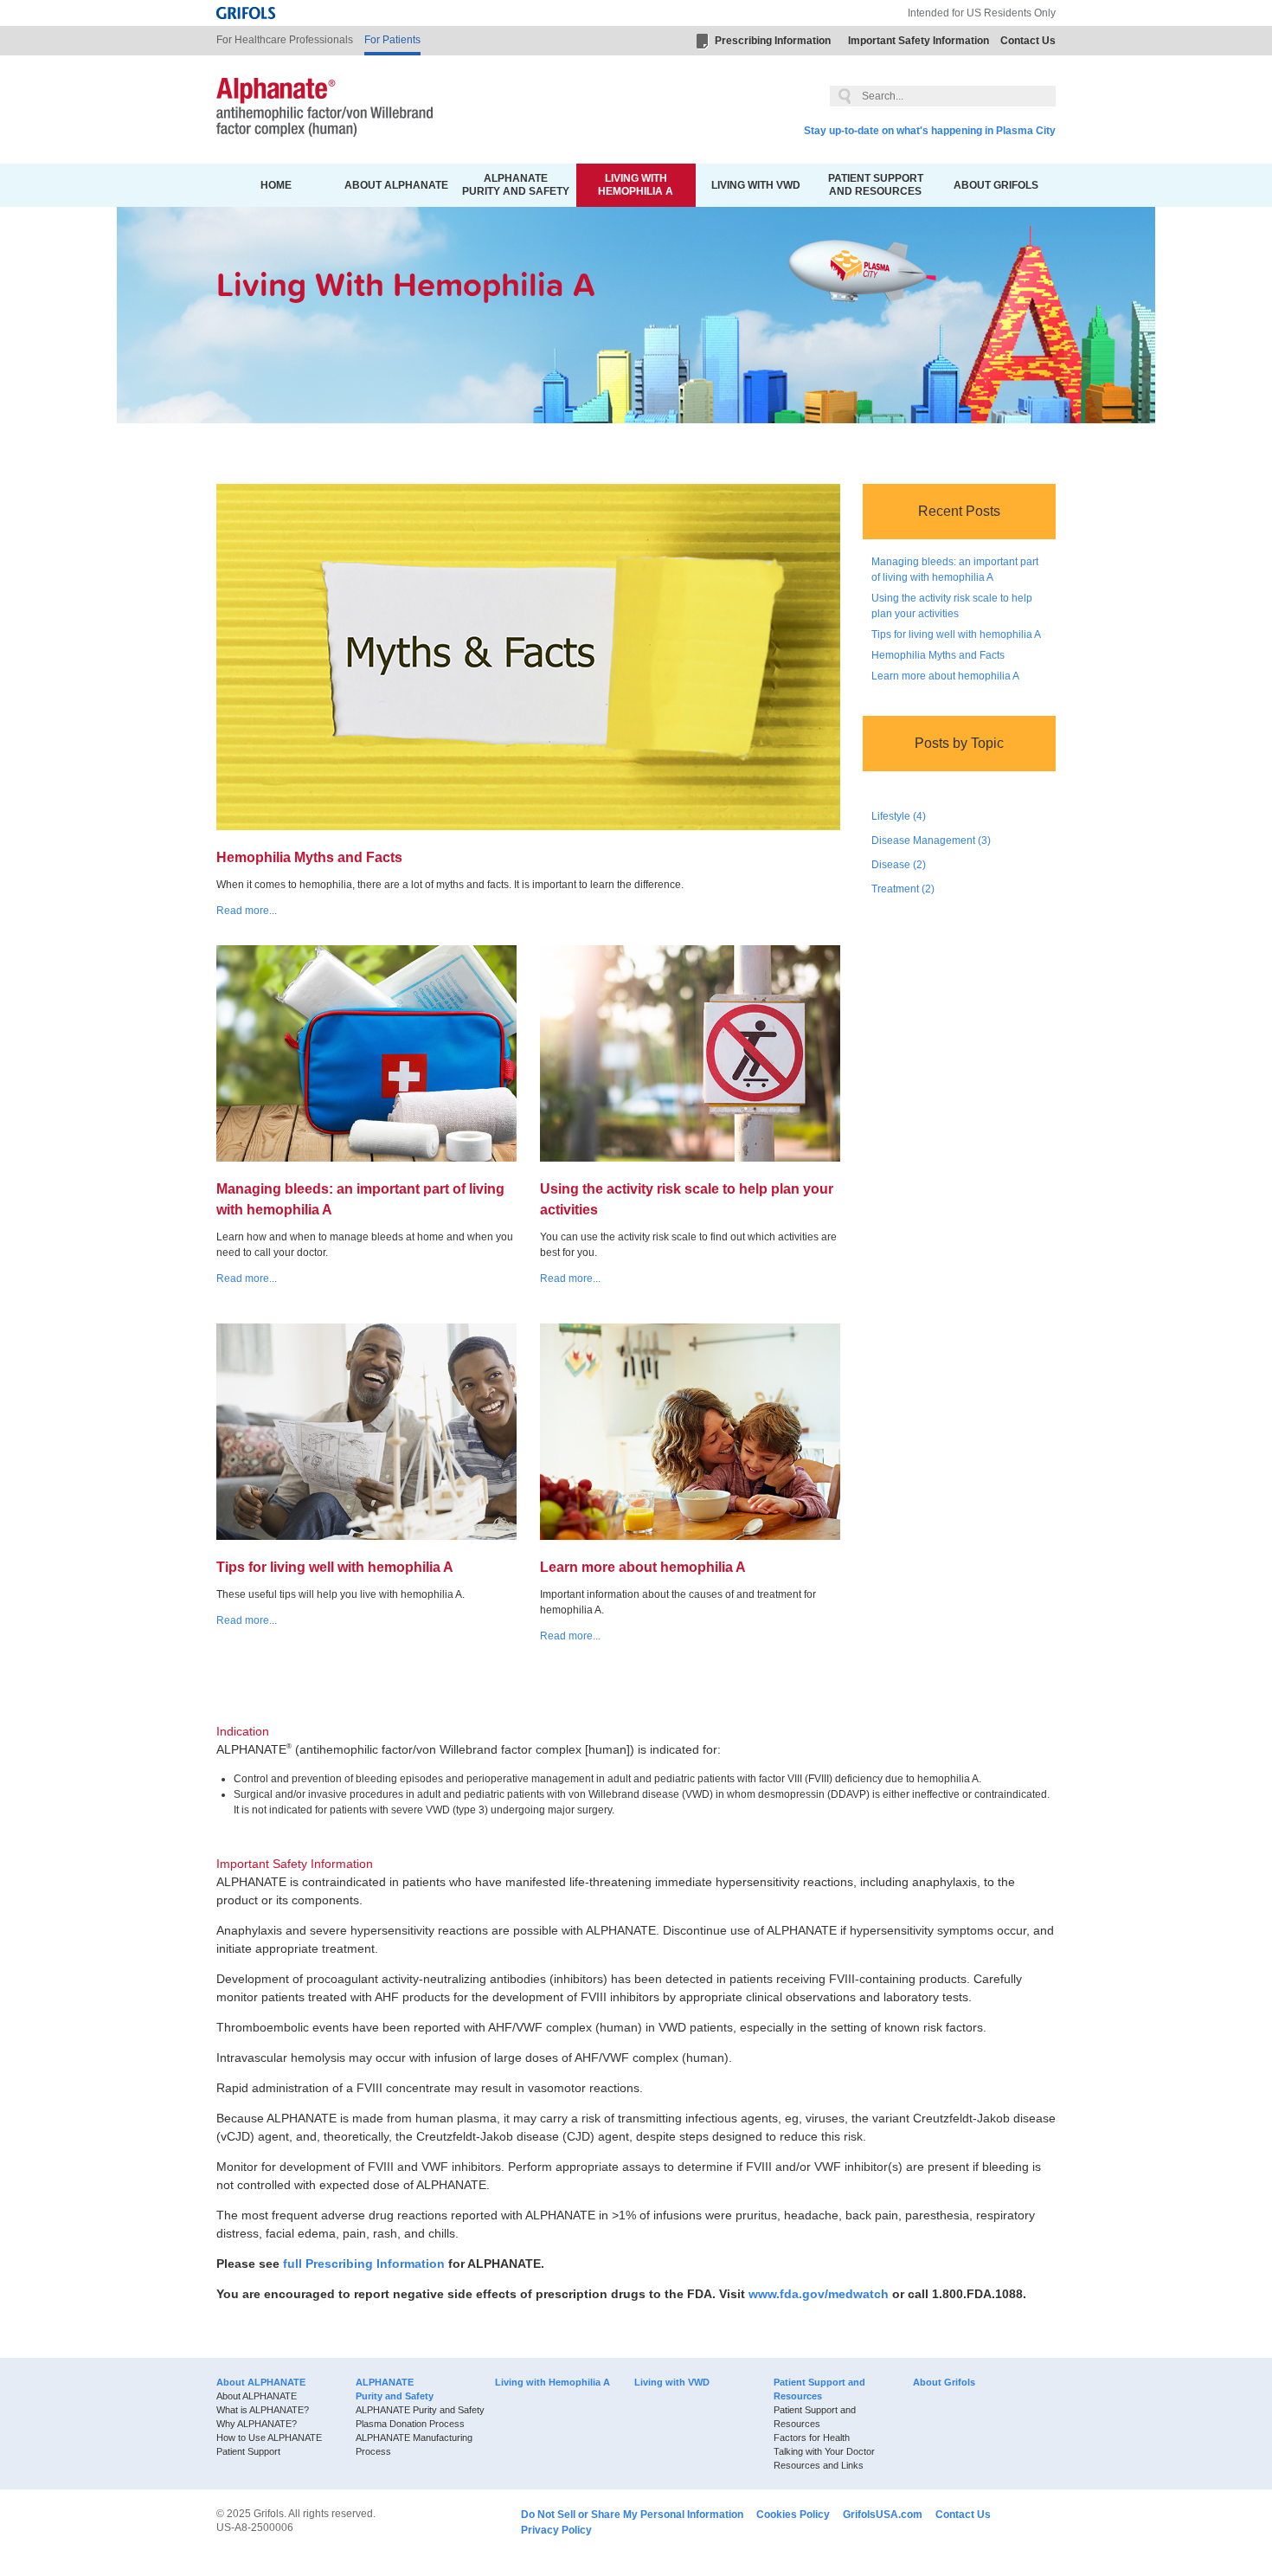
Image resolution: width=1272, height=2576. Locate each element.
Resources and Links (819, 2465)
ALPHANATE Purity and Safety (516, 185)
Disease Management (931, 840)
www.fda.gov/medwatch (819, 2294)
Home (276, 185)
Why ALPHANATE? (257, 2424)
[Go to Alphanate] (324, 109)
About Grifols (996, 185)
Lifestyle (899, 816)
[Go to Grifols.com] (246, 13)
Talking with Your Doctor (824, 2451)
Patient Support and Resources (876, 185)
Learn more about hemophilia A (945, 676)
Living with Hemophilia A (636, 185)
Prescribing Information (773, 41)
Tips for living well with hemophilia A (956, 634)
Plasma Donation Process (410, 2424)
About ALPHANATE (396, 185)
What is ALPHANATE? (263, 2410)
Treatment (903, 889)
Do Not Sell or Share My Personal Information (632, 2515)
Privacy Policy (556, 2530)
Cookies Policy (793, 2515)
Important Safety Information (919, 41)
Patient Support (248, 2451)
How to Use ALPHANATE (269, 2438)
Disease (899, 865)
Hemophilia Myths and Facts (938, 655)
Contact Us (1028, 41)
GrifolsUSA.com (883, 2515)
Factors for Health (812, 2438)
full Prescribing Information (364, 2264)
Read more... (247, 911)
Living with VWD (756, 185)
